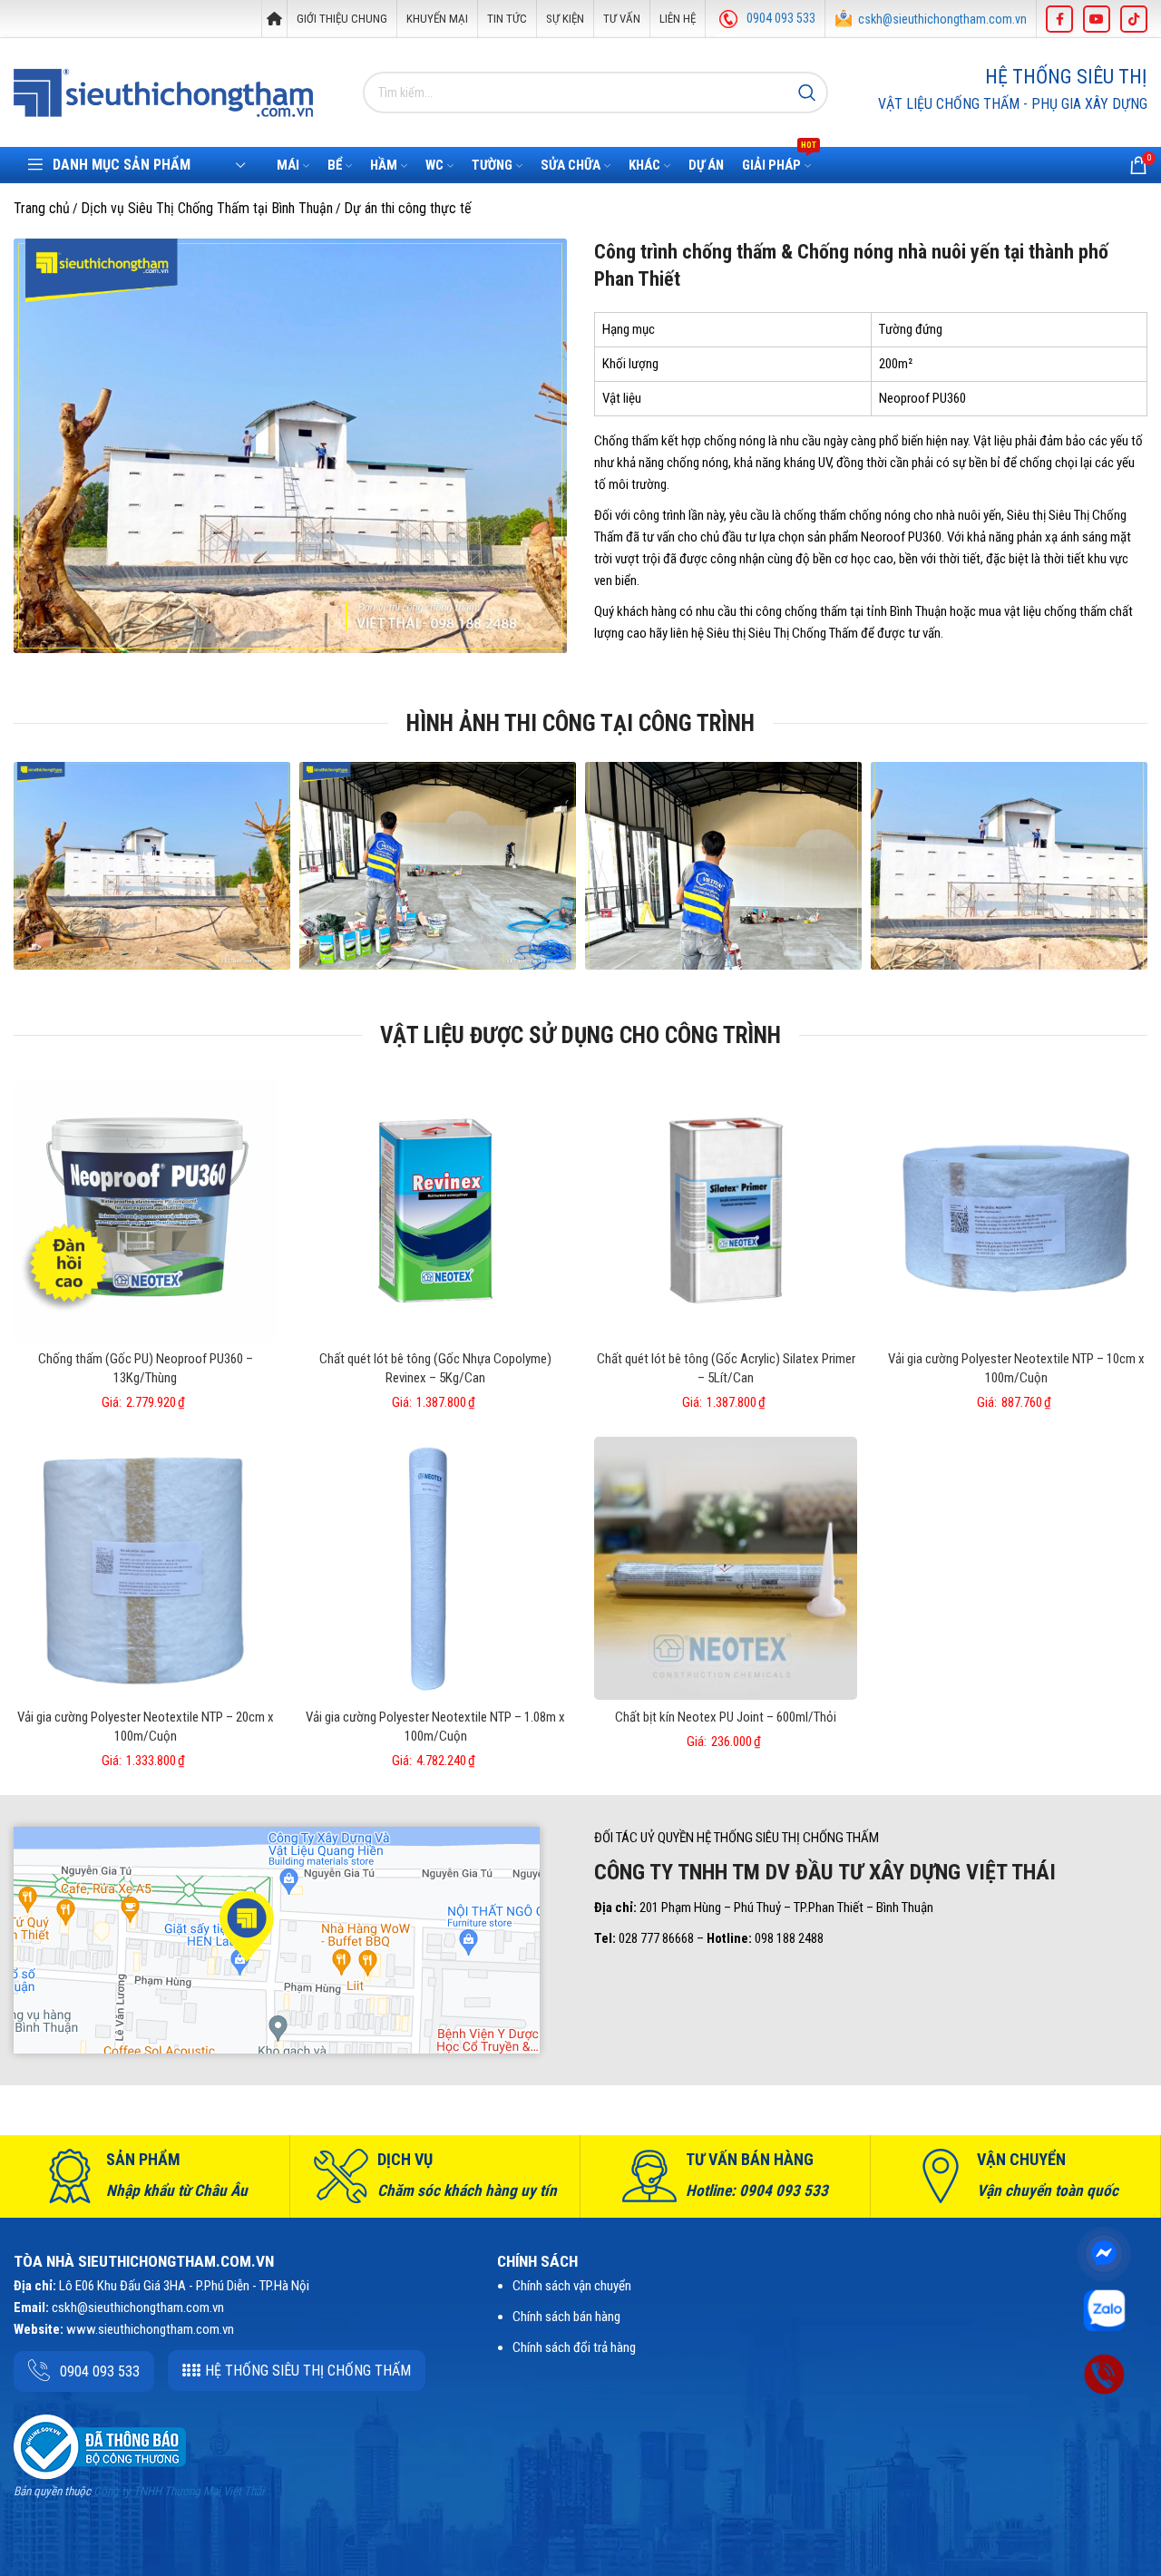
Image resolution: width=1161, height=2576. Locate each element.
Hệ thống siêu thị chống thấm (308, 2371)
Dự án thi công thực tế (408, 208)
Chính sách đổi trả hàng (574, 2347)
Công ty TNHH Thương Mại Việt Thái (179, 2491)
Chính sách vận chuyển (572, 2286)
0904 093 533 (781, 18)
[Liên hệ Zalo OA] (1104, 2309)
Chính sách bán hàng (566, 2317)
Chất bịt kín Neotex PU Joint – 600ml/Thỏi (726, 1717)
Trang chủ (42, 208)
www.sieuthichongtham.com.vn (150, 2329)
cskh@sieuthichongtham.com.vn (942, 19)
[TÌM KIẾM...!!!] (807, 93)
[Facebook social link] (1059, 19)
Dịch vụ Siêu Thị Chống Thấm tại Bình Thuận (207, 208)
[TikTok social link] (1134, 19)
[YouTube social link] (1097, 19)
